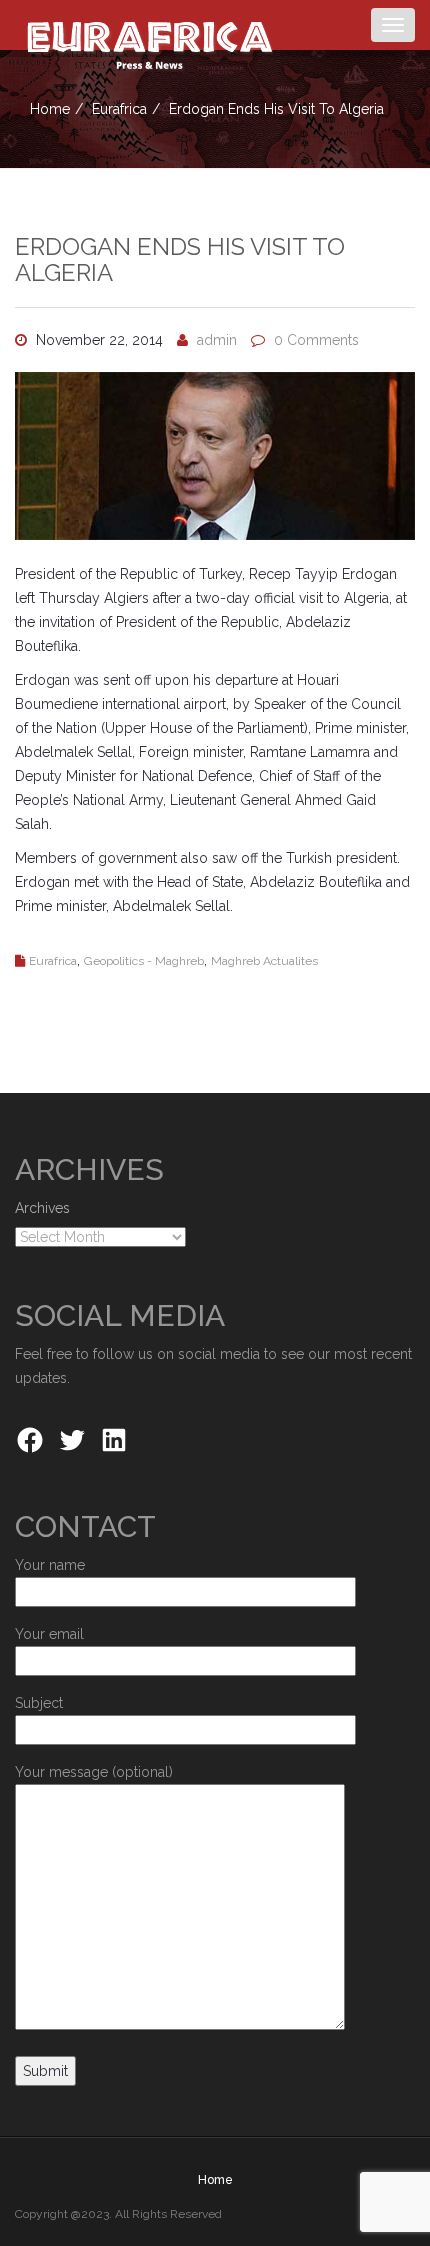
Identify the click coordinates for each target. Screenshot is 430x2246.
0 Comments (316, 340)
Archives (42, 1208)
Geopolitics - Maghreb (144, 961)
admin (217, 340)
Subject (39, 1703)
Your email (49, 1634)
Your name (50, 1565)
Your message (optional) (94, 1772)
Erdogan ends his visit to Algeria (180, 259)
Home (50, 109)
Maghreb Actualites (264, 961)
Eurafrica (119, 109)
